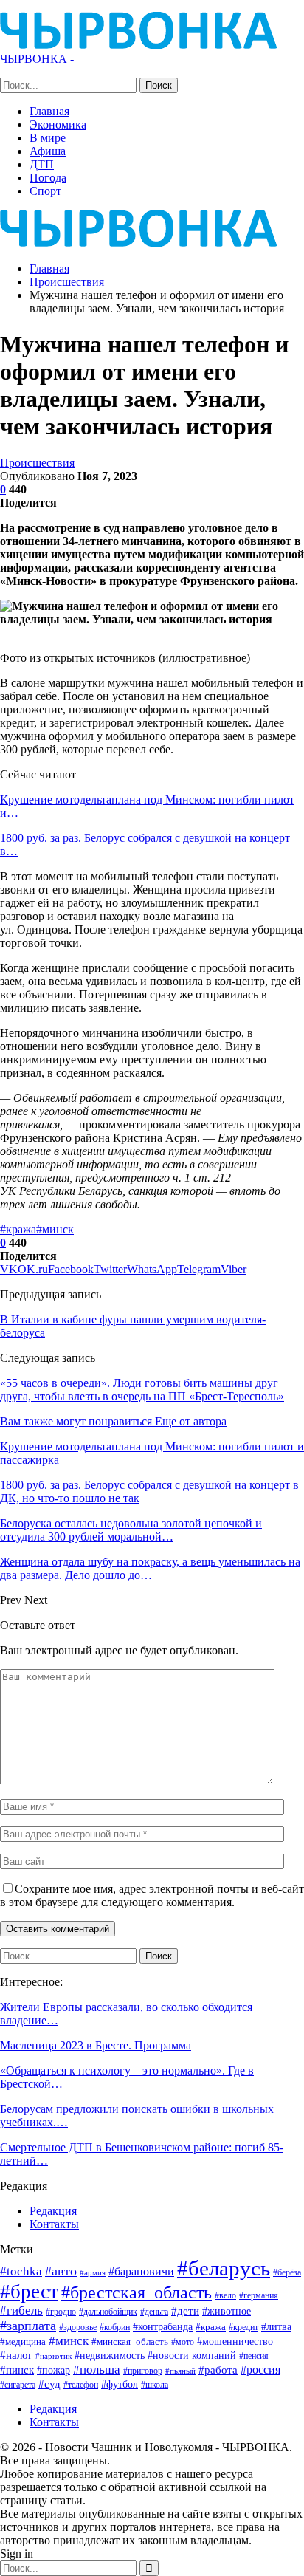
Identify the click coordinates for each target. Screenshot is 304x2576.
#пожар (53, 2370)
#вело (225, 2295)
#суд (49, 2384)
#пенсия (254, 2356)
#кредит (243, 2327)
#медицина (23, 2342)
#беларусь (224, 2268)
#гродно (61, 2312)
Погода (48, 178)
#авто (61, 2271)
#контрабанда (163, 2326)
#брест (29, 2292)
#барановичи (141, 2271)
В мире (48, 138)
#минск (55, 1229)
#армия (93, 2272)
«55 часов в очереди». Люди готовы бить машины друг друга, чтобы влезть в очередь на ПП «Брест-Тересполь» (142, 1390)
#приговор (143, 2371)
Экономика (58, 124)
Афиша (48, 151)
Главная (49, 111)
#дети (185, 2311)
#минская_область (130, 2342)
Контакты (54, 2224)
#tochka (21, 2271)
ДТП (42, 164)
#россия (260, 2370)
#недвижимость (110, 2356)
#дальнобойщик (108, 2312)
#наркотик (53, 2356)
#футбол (120, 2384)
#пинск (17, 2370)
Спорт (45, 191)
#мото (183, 2342)
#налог (16, 2355)
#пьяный (180, 2371)
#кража (18, 1229)
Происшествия (37, 463)
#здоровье (78, 2327)
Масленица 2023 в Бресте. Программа (96, 2045)
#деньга (154, 2312)
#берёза (287, 2272)
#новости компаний (192, 2356)
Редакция (53, 2211)
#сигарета (18, 2385)
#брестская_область (137, 2292)
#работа (218, 2370)
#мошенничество (235, 2341)
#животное (227, 2311)
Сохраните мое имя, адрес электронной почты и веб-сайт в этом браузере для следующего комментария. (152, 1895)
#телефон (81, 2385)
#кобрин (115, 2327)
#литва (276, 2326)
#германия (259, 2295)
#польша (97, 2369)
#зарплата (28, 2326)
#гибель (21, 2310)
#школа (155, 2385)
